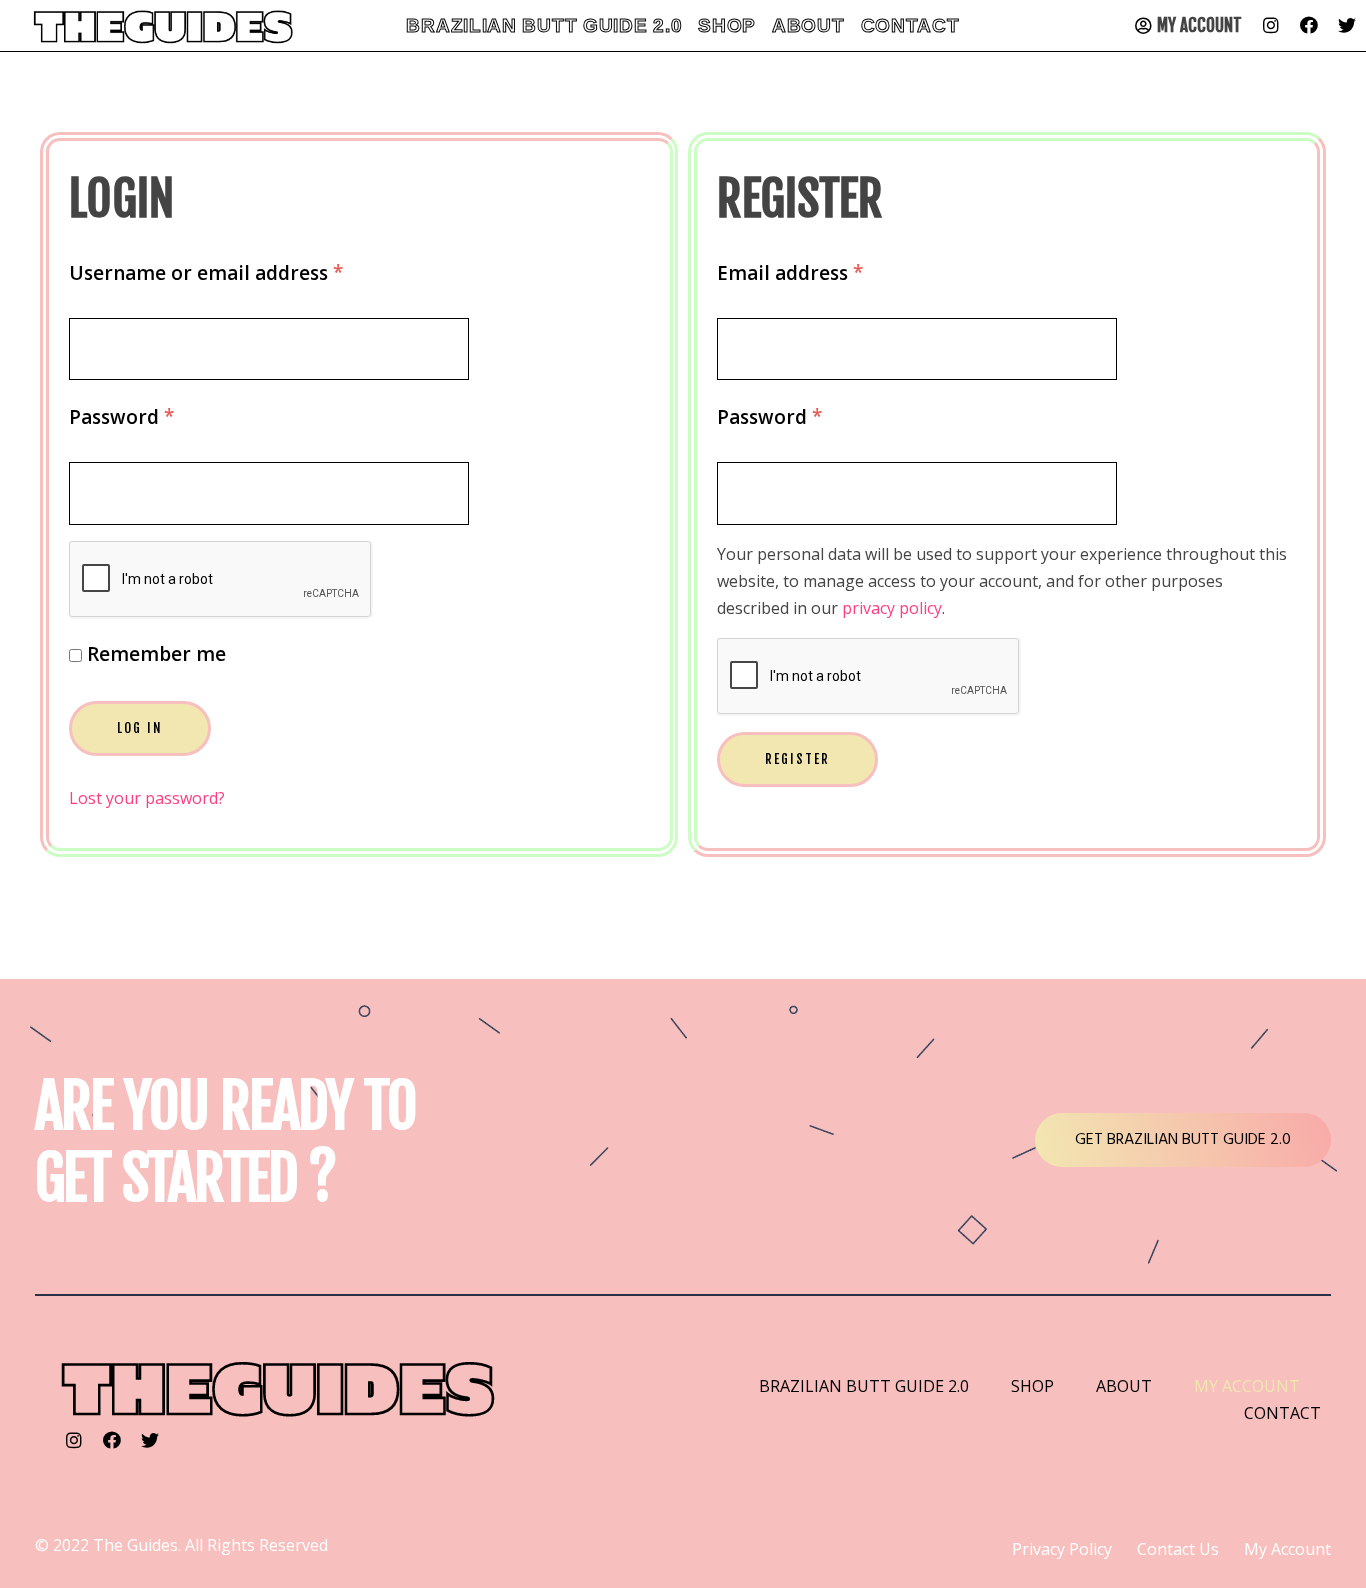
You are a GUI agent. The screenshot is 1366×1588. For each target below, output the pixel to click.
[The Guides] (280, 1387)
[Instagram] (1271, 25)
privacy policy (892, 608)
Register (797, 759)
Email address (790, 272)
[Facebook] (1309, 25)
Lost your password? (147, 798)
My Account (1199, 25)
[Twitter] (1347, 25)
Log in (140, 728)
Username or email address (206, 272)
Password (121, 416)
